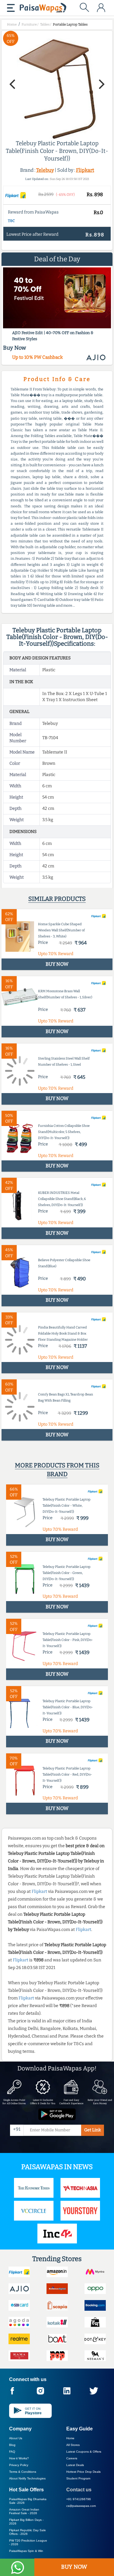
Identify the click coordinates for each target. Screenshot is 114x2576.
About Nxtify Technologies (27, 2478)
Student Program (78, 2478)
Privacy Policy (19, 2465)
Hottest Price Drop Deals (83, 2472)
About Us (16, 2438)
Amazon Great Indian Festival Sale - (24, 2511)
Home (70, 2438)
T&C (11, 221)
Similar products (57, 899)
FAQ (12, 2452)
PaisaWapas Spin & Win (26, 2551)
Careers (72, 2458)
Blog (12, 2445)
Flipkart (85, 170)
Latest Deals (75, 2465)
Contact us (79, 2490)
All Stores (73, 2445)
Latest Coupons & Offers (84, 2452)
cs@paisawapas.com (81, 2506)
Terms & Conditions (23, 2472)
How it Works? (19, 2458)
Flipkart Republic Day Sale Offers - (28, 2532)
